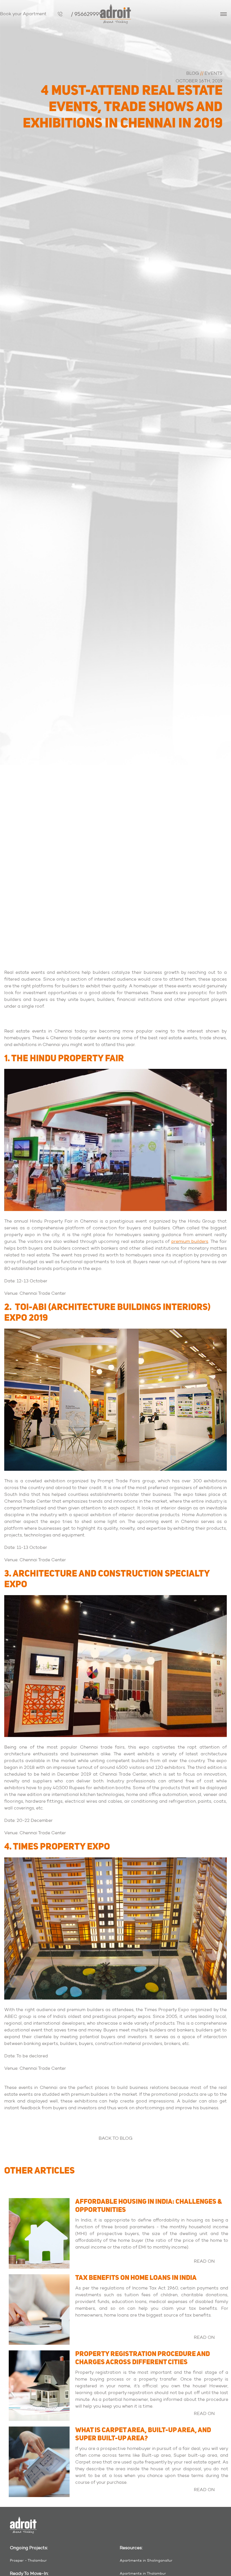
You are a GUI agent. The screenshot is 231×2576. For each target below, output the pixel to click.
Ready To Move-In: (29, 2573)
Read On (204, 2261)
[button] (224, 15)
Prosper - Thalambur (28, 2560)
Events (214, 73)
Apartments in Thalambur (143, 2573)
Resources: (131, 2548)
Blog (193, 73)
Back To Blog (115, 2138)
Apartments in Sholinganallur (146, 2560)
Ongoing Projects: (29, 2548)
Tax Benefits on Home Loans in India (136, 2278)
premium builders (190, 1241)
